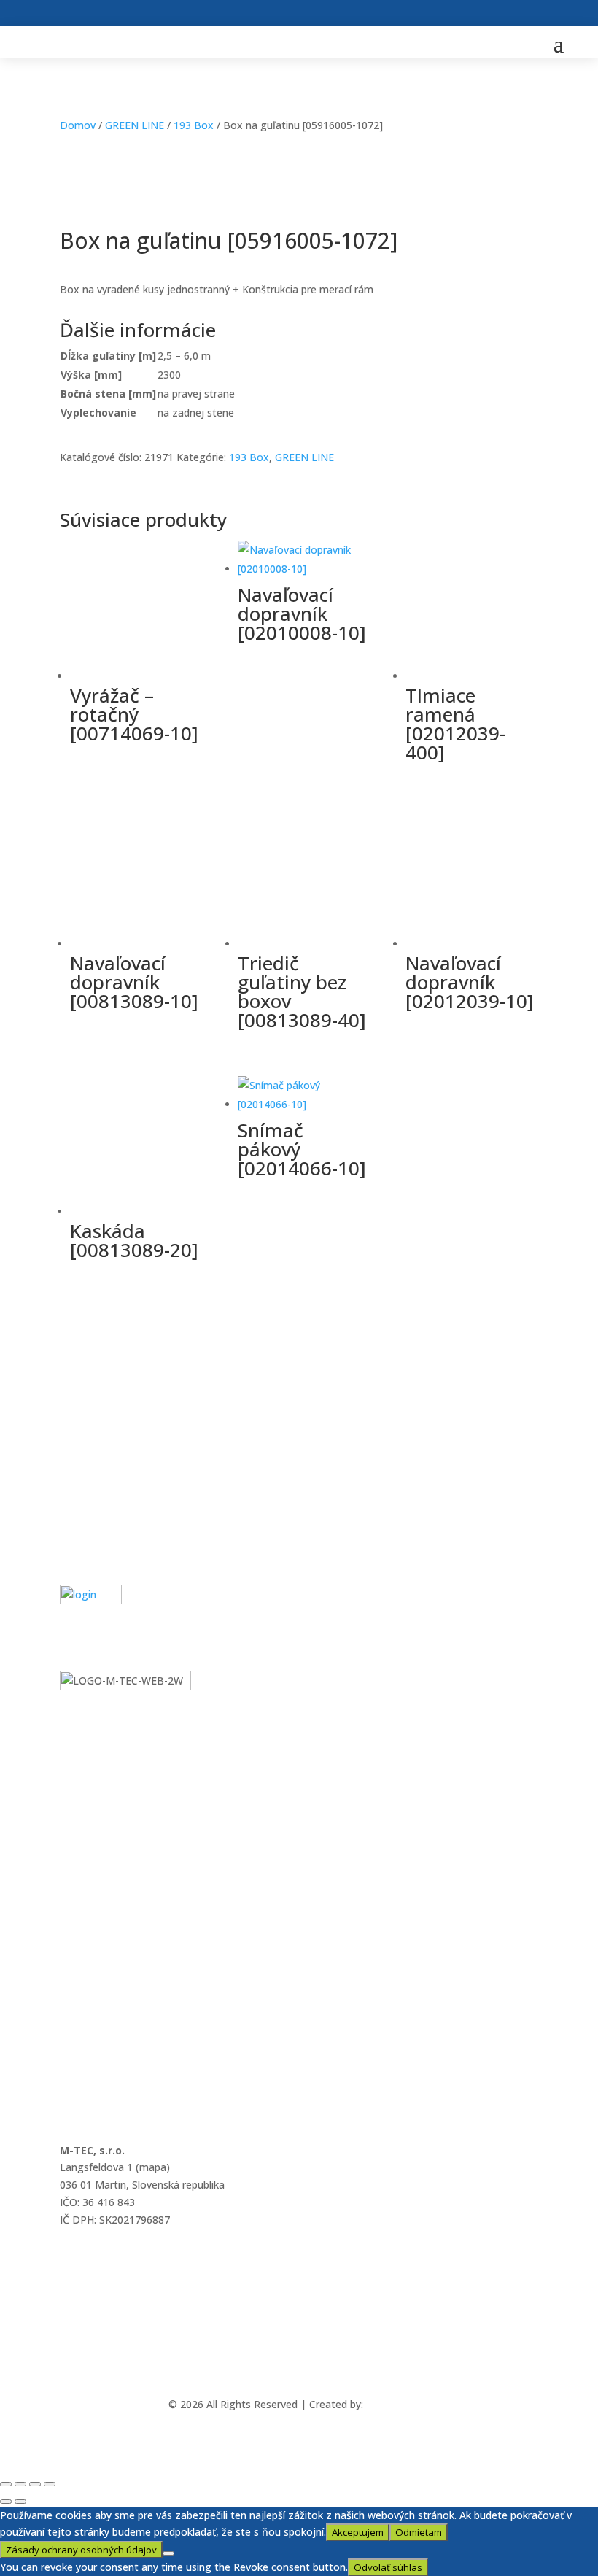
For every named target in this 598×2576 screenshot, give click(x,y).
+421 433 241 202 (102, 2298)
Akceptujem (358, 2532)
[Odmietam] (168, 2553)
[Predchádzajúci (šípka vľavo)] (6, 2502)
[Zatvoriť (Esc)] (50, 2484)
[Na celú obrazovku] (20, 2484)
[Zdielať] (35, 2484)
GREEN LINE (135, 125)
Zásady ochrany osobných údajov (81, 2550)
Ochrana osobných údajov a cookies (146, 1475)
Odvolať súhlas (388, 2567)
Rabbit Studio (398, 2404)
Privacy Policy (92, 1514)
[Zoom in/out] (6, 2484)
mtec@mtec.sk (96, 2259)
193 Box (194, 125)
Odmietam (419, 2532)
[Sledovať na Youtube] (316, 2362)
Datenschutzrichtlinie (110, 1554)
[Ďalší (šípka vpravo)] (20, 2502)
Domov (78, 125)
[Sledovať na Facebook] (282, 2362)
